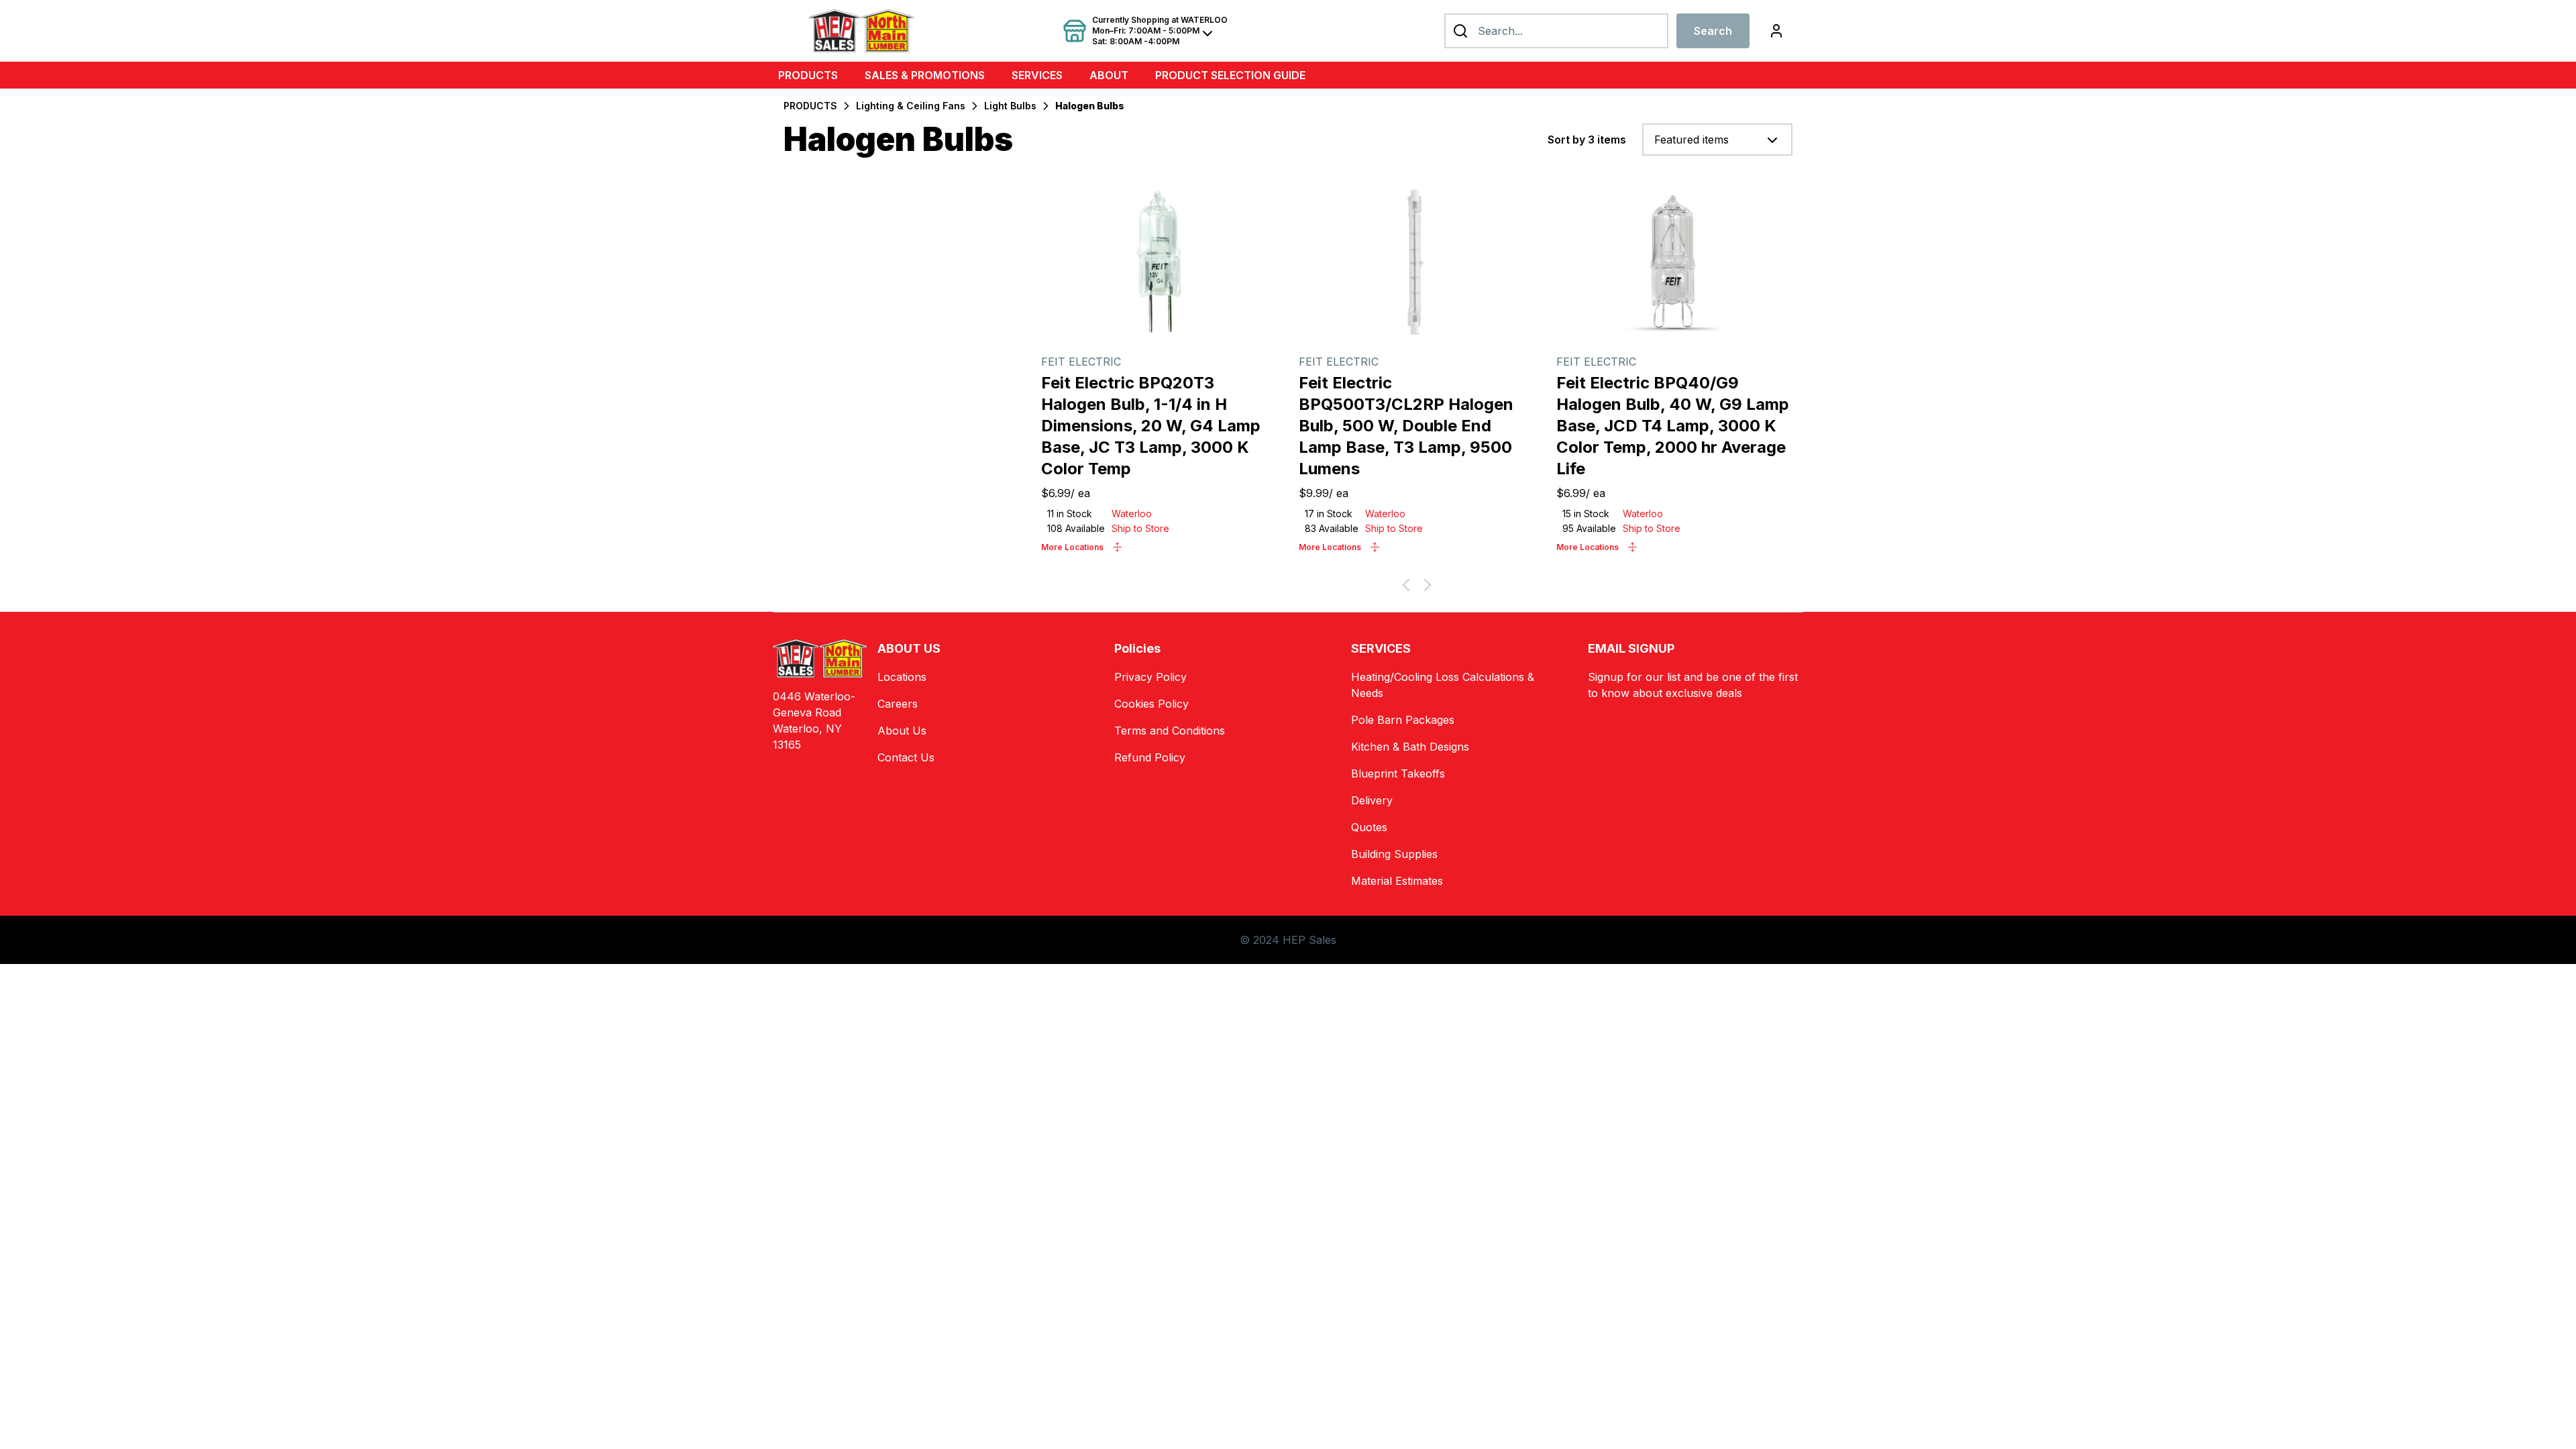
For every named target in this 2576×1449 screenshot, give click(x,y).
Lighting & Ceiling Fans (911, 106)
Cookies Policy (1151, 704)
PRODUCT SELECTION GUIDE (1230, 75)
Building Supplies (1394, 854)
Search (1713, 31)
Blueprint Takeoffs (1398, 773)
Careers (898, 704)
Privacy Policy (1150, 677)
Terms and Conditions (1170, 731)
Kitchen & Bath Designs (1410, 747)
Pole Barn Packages (1403, 720)
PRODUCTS (808, 75)
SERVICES (1037, 75)
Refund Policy (1150, 757)
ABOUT (1109, 75)
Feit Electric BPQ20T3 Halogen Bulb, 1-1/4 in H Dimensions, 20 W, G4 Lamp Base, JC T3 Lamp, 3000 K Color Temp (1151, 426)
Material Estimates (1397, 881)
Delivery (1372, 800)
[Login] (1776, 31)
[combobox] (1717, 140)
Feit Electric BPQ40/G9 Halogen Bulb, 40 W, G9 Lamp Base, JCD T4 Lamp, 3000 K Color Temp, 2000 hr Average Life (1673, 426)
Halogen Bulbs (1090, 106)
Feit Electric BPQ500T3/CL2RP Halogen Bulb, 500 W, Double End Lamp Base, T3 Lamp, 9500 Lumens (1406, 426)
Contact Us (906, 757)
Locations (902, 677)
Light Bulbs (1010, 106)
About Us (902, 731)
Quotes (1369, 827)
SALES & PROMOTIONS (925, 75)
